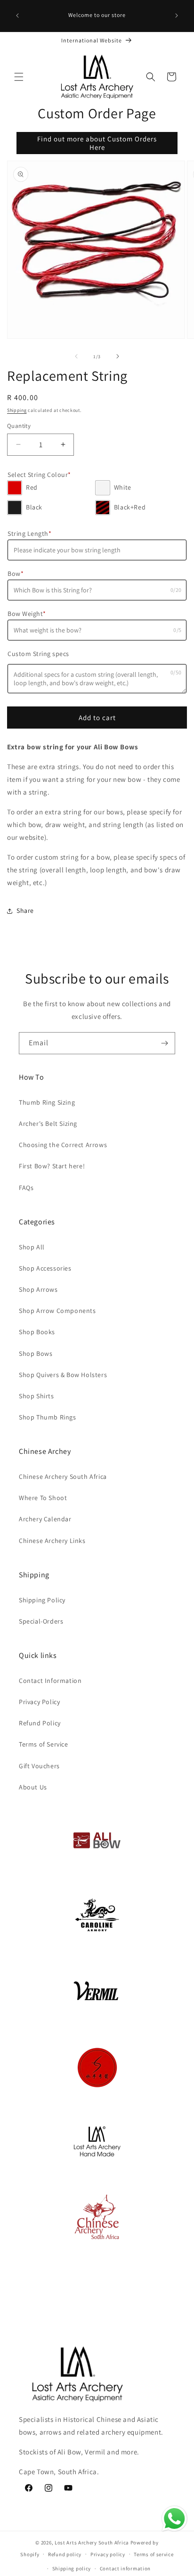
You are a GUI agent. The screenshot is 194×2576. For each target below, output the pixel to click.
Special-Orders (41, 1621)
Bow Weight (27, 614)
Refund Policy (40, 1723)
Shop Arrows (38, 1289)
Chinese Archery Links (52, 1541)
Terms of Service (44, 1744)
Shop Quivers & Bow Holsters (63, 1375)
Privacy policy (108, 2554)
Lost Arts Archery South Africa (92, 2543)
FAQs (26, 1188)
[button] (19, 77)
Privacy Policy (39, 1702)
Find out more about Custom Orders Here (97, 143)
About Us (33, 1787)
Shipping (17, 410)
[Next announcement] (177, 16)
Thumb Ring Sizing (47, 1102)
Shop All (32, 1247)
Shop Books (37, 1332)
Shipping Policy (42, 1600)
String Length (29, 533)
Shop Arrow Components (57, 1311)
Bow (16, 574)
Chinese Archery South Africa (63, 1477)
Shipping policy (72, 2568)
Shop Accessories (45, 1268)
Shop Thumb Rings (48, 1417)
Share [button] (25, 911)
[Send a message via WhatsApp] (174, 2519)
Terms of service (154, 2554)
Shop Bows (36, 1354)
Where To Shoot (43, 1498)
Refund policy (65, 2554)
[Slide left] (76, 356)
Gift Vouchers (39, 1766)
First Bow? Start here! (52, 1166)
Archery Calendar (45, 1519)
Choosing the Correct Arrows (63, 1145)
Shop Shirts (36, 1396)
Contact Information (50, 1681)
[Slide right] (118, 356)
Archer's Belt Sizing (48, 1124)
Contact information (125, 2568)
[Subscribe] (164, 1043)
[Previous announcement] (17, 16)
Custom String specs (38, 654)
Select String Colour (39, 475)
